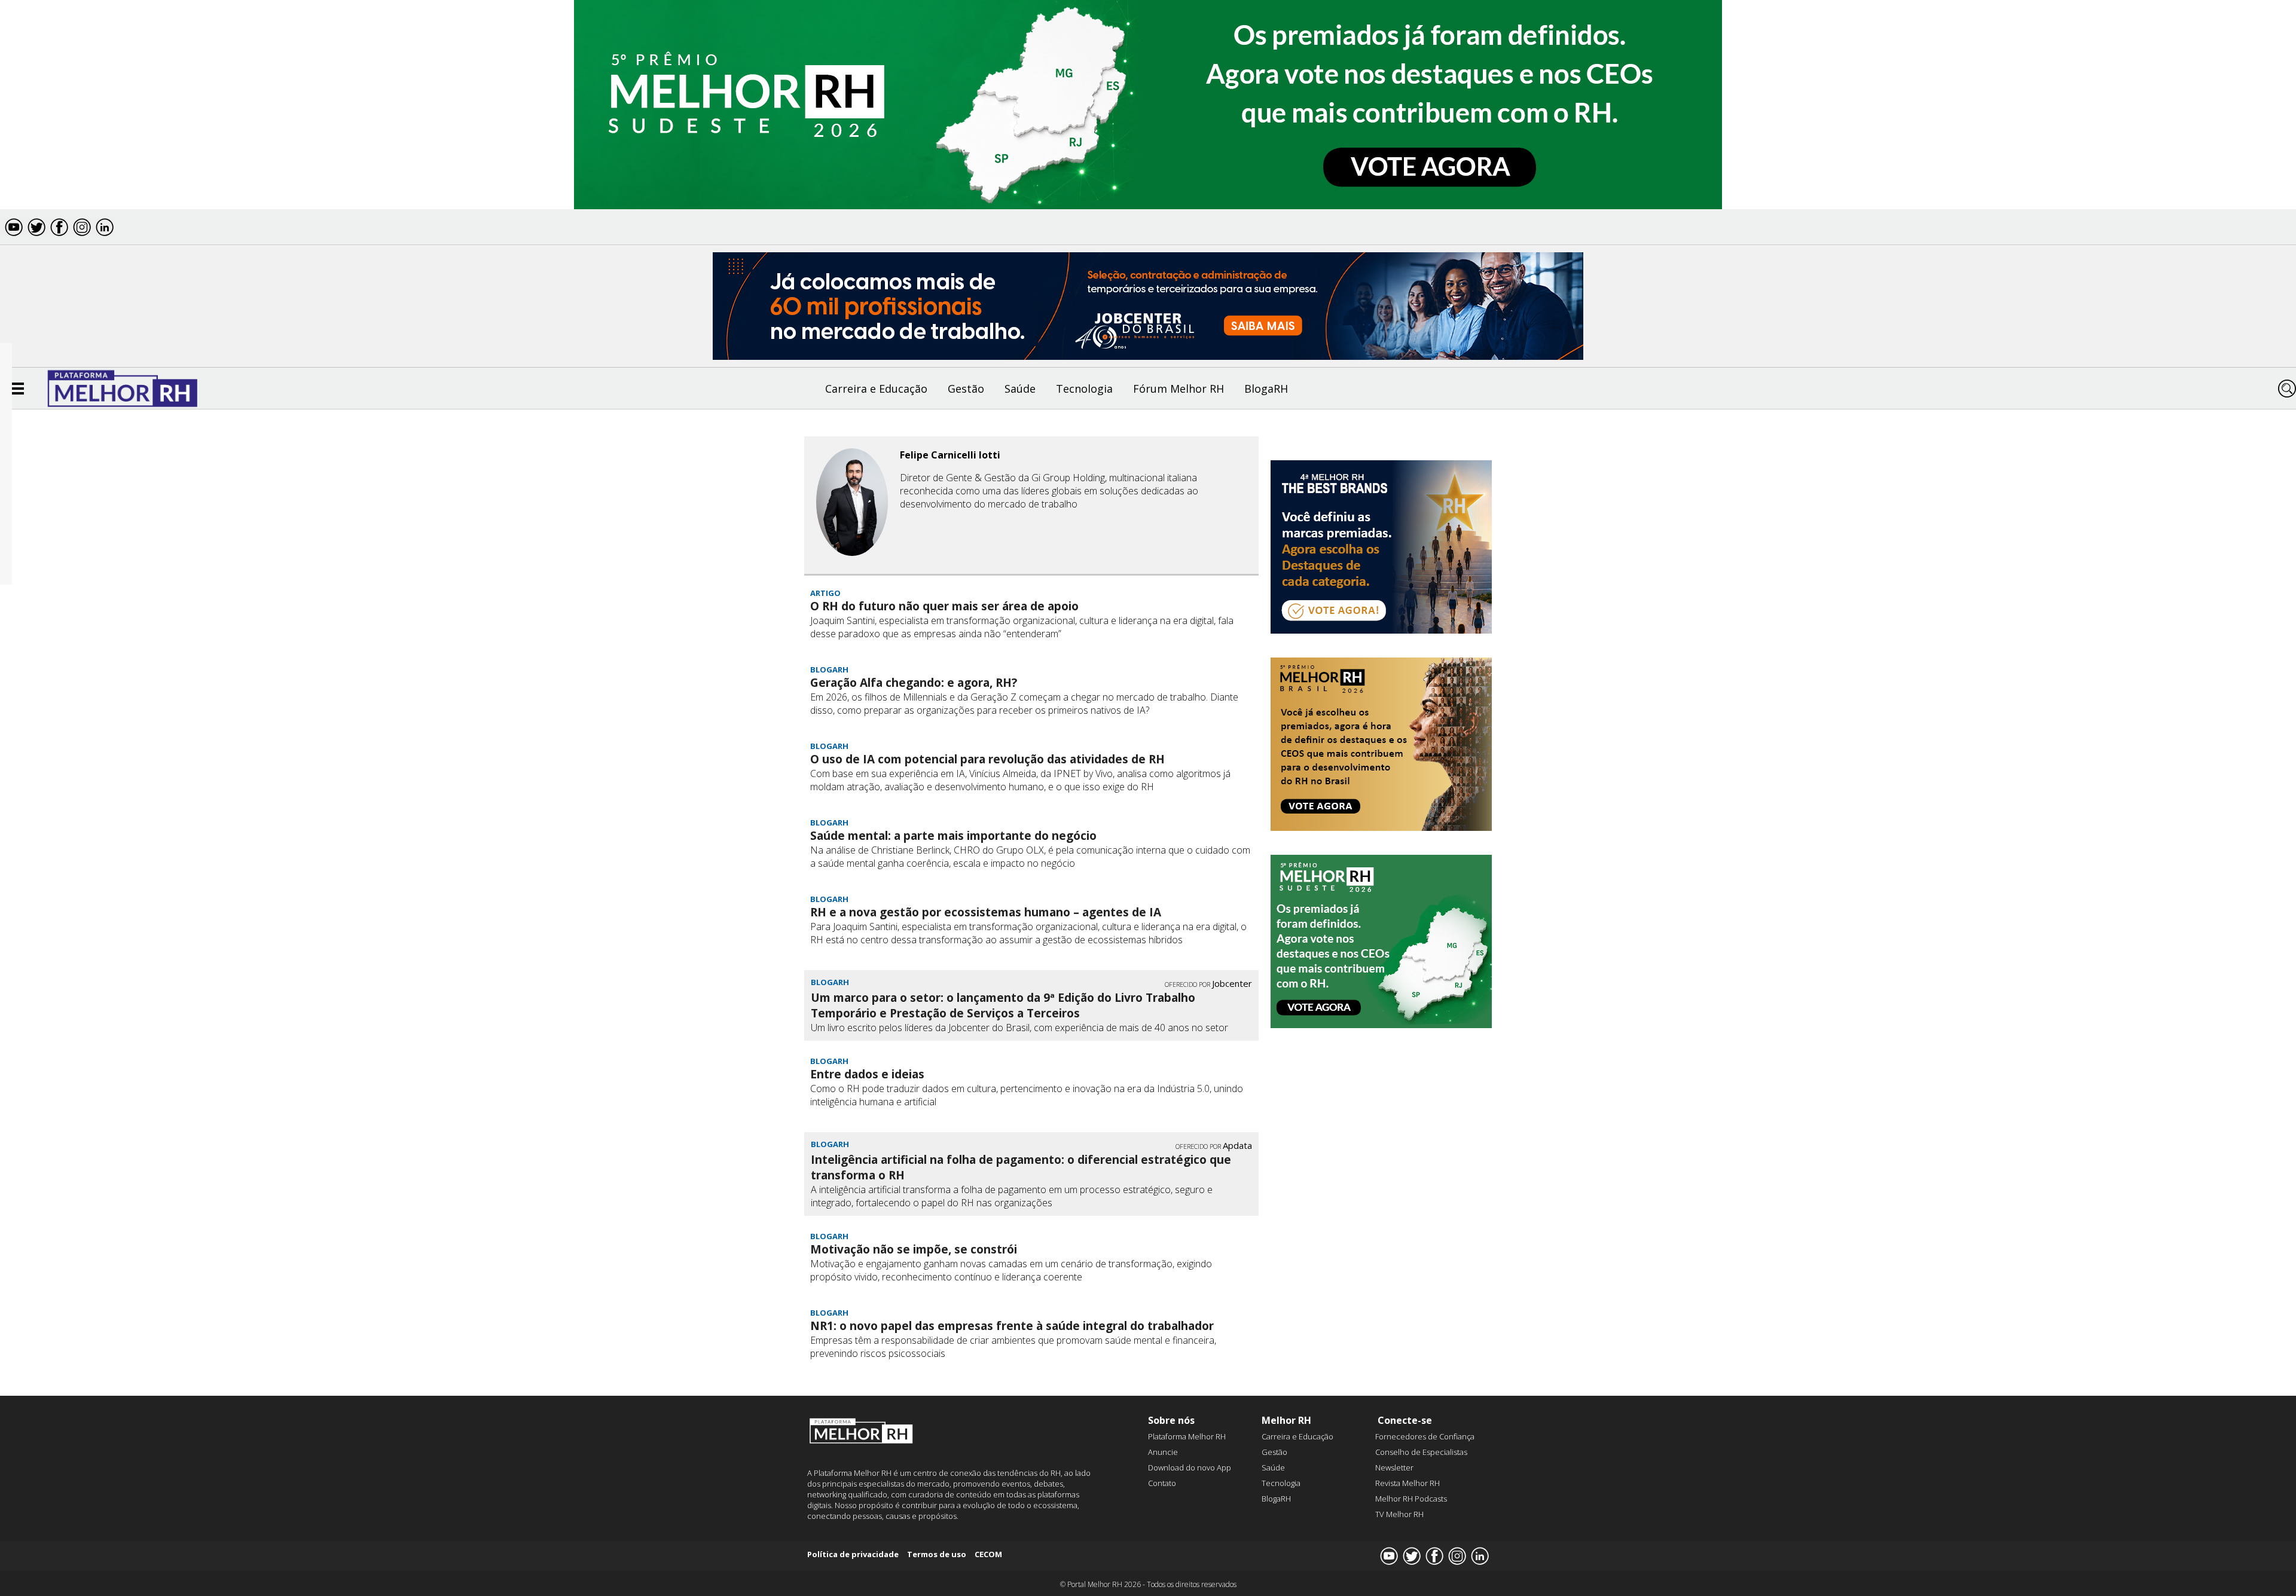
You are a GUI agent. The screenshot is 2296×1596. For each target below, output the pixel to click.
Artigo (825, 593)
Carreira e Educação (876, 389)
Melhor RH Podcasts (1411, 1499)
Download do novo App (1190, 1467)
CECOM (988, 1554)
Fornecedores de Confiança (1425, 1436)
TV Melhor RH (1399, 1514)
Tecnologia (1084, 389)
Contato (1162, 1483)
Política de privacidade (853, 1554)
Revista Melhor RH (1407, 1483)
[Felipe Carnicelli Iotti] (852, 504)
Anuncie (1163, 1452)
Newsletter (1394, 1467)
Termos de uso (937, 1554)
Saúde (1020, 389)
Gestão (966, 389)
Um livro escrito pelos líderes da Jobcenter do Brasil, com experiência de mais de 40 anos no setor (1019, 1028)
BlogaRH (1266, 389)
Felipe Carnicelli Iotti (950, 455)
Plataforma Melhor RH (1187, 1436)
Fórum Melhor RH (1178, 389)
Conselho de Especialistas (1421, 1452)
